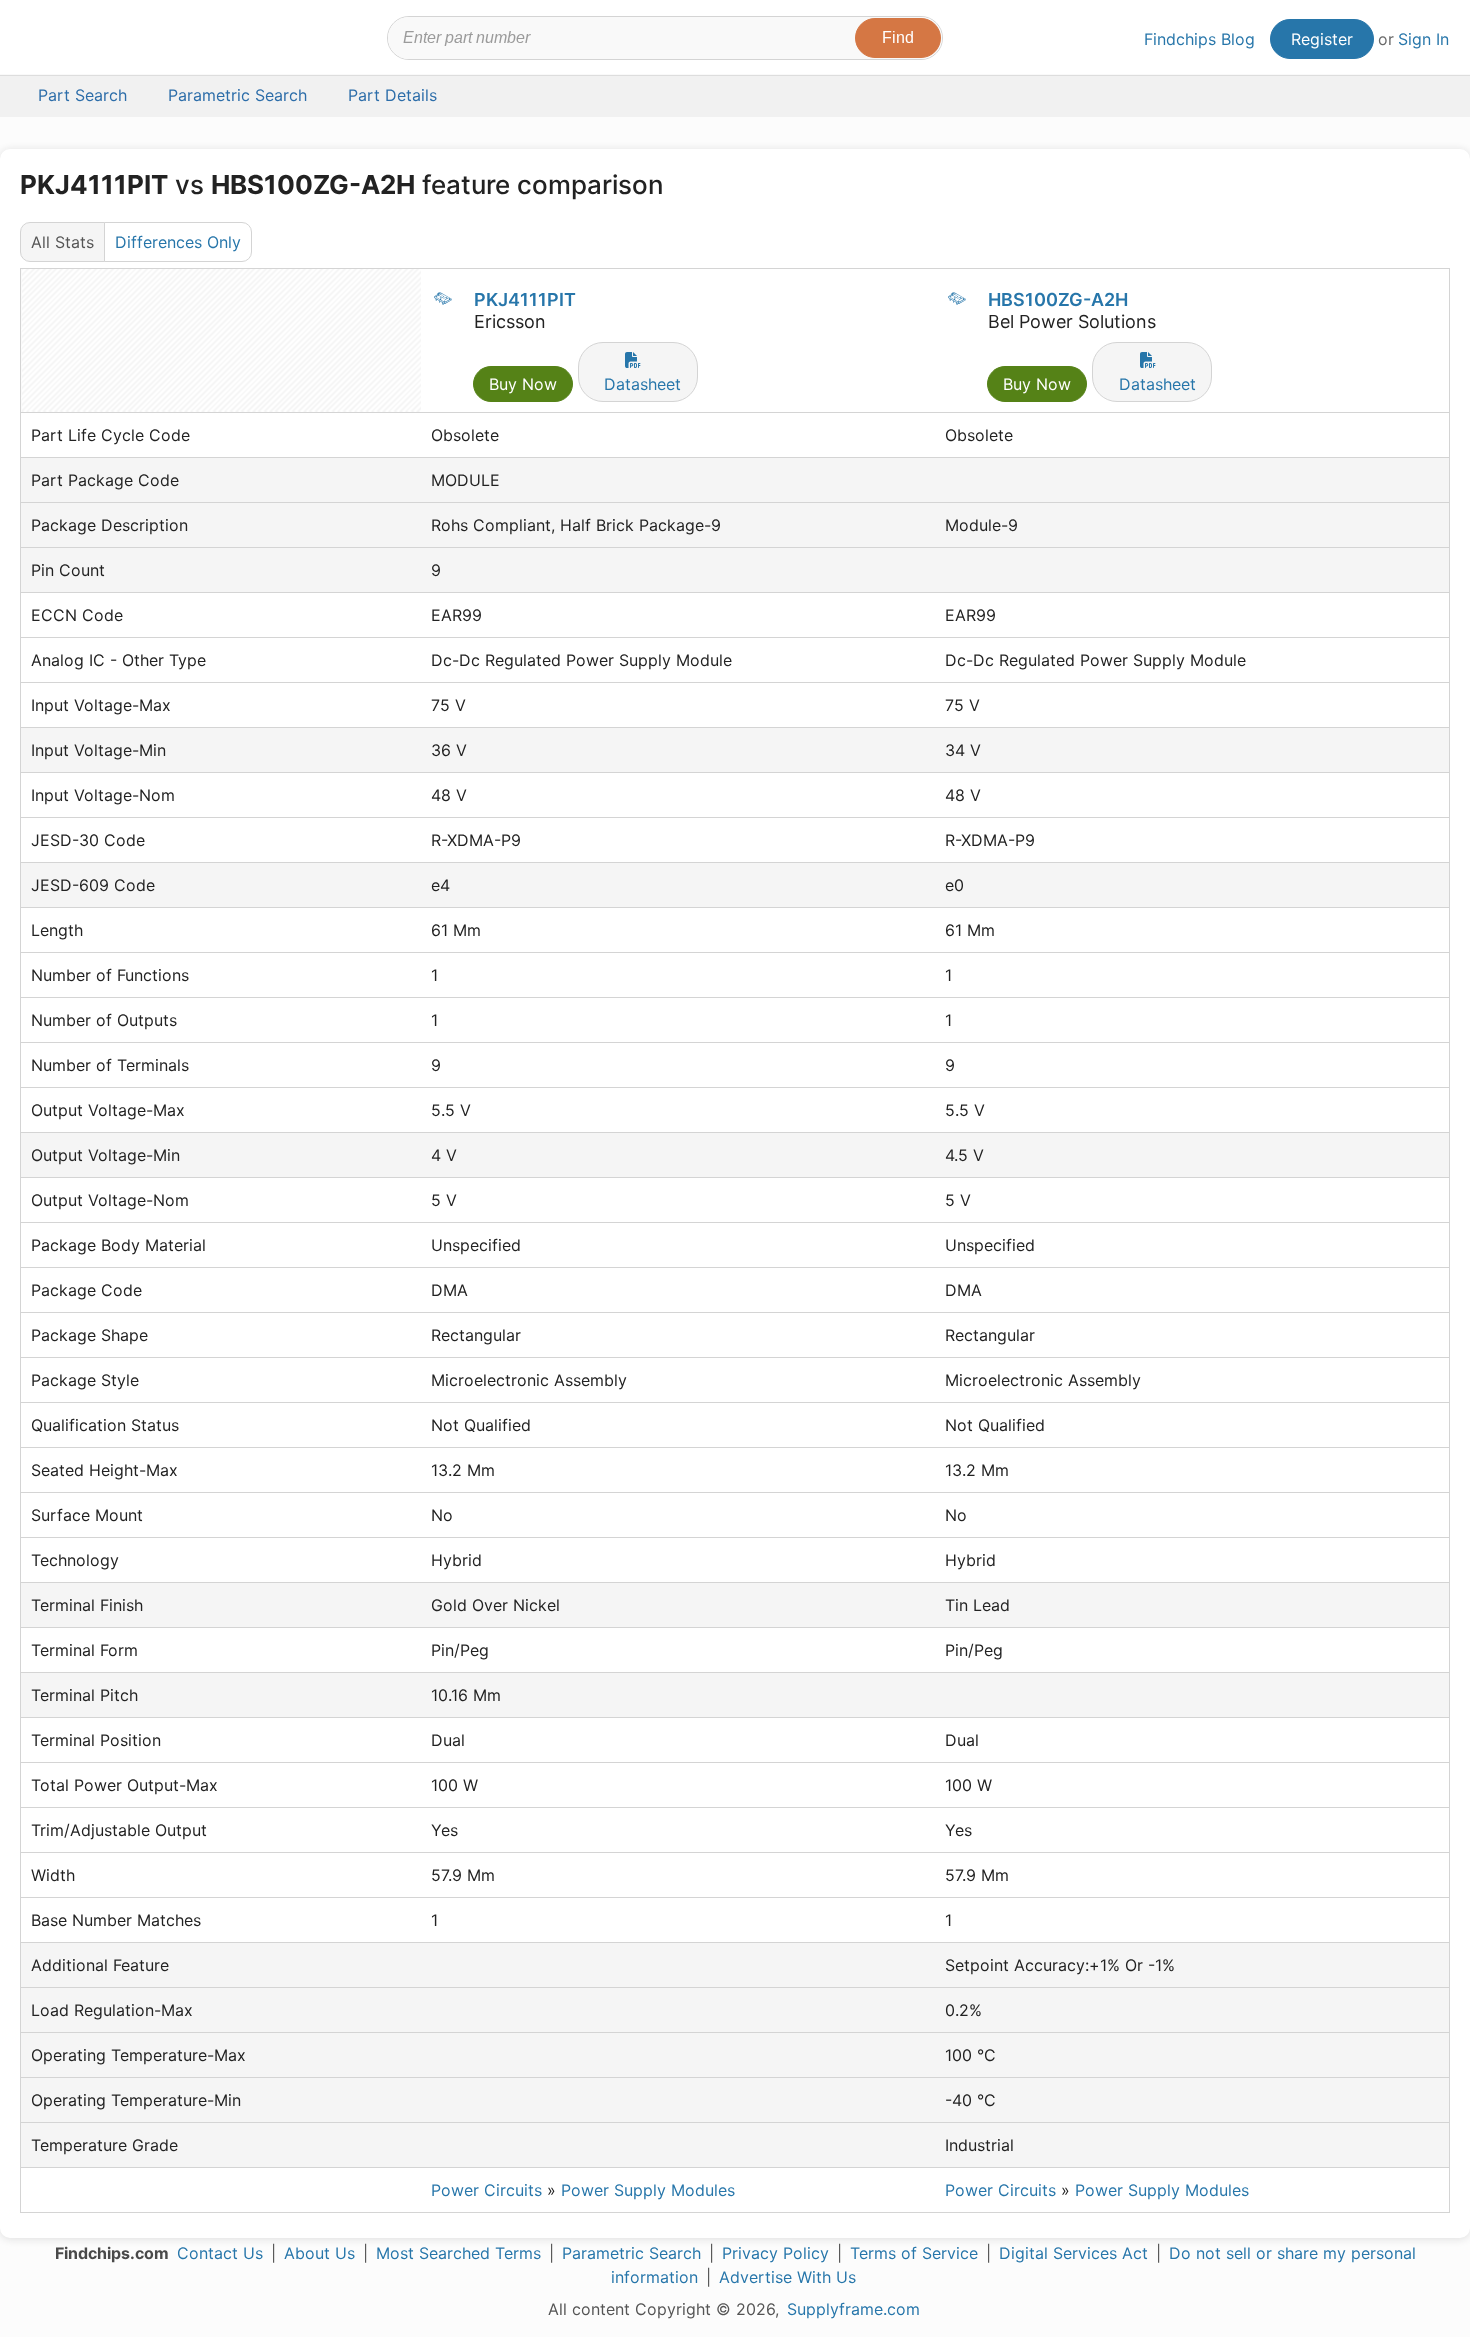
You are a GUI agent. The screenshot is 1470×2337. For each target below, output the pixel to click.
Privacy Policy (775, 2253)
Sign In (1423, 39)
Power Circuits (486, 2190)
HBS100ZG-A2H (1058, 299)
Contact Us (220, 2253)
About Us (319, 2253)
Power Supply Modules (648, 2190)
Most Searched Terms (458, 2253)
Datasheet (642, 384)
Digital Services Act (1073, 2253)
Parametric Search (631, 2253)
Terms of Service (914, 2253)
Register (1322, 39)
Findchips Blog (1199, 39)
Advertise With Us (787, 2277)
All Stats (62, 242)
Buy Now (523, 384)
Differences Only (178, 242)
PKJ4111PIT (525, 299)
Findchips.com (86, 41)
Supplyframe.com (853, 2309)
